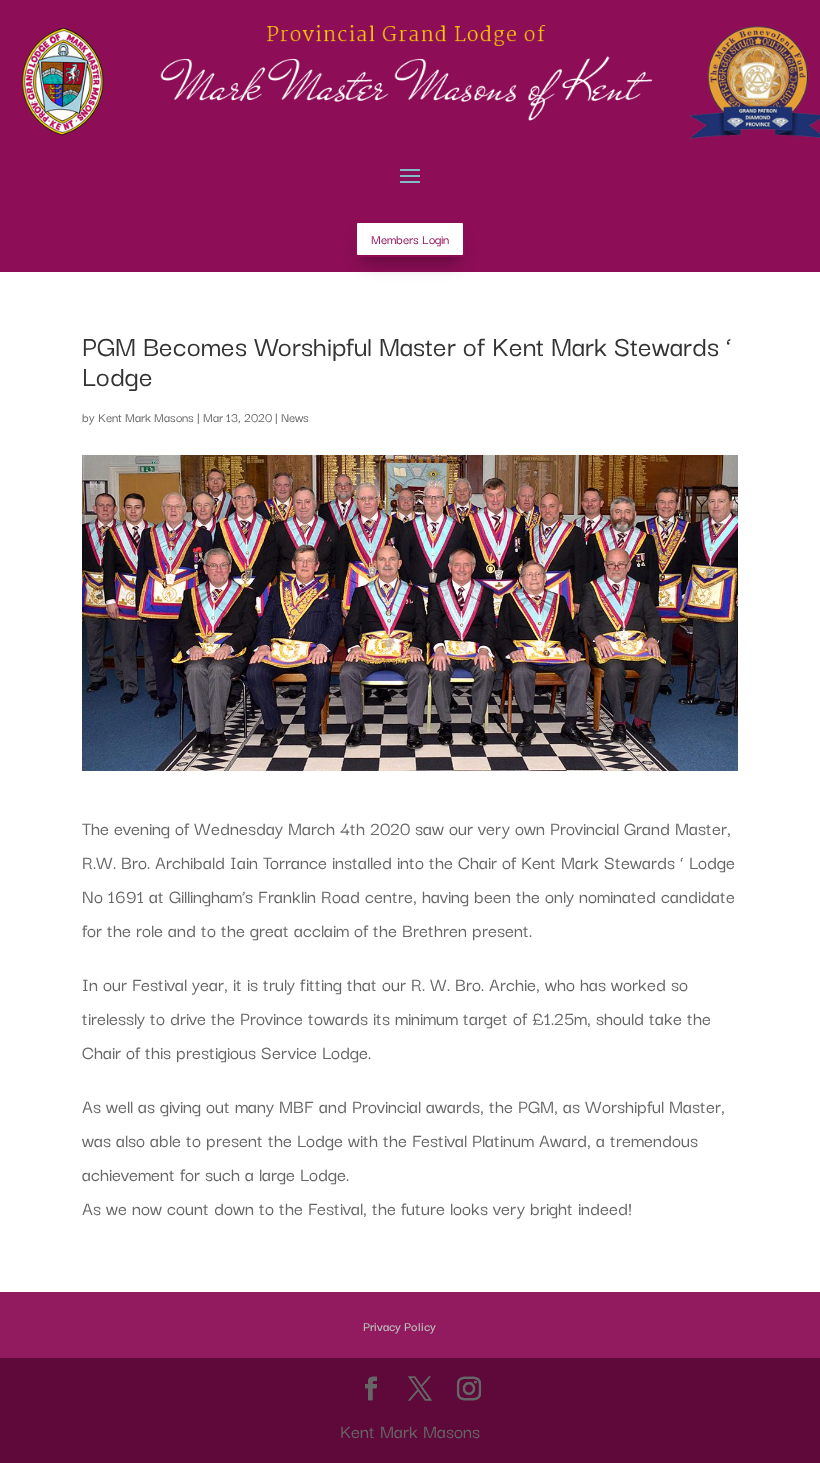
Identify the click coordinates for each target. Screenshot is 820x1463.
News (295, 416)
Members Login (410, 238)
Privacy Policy (399, 1325)
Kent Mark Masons (146, 416)
